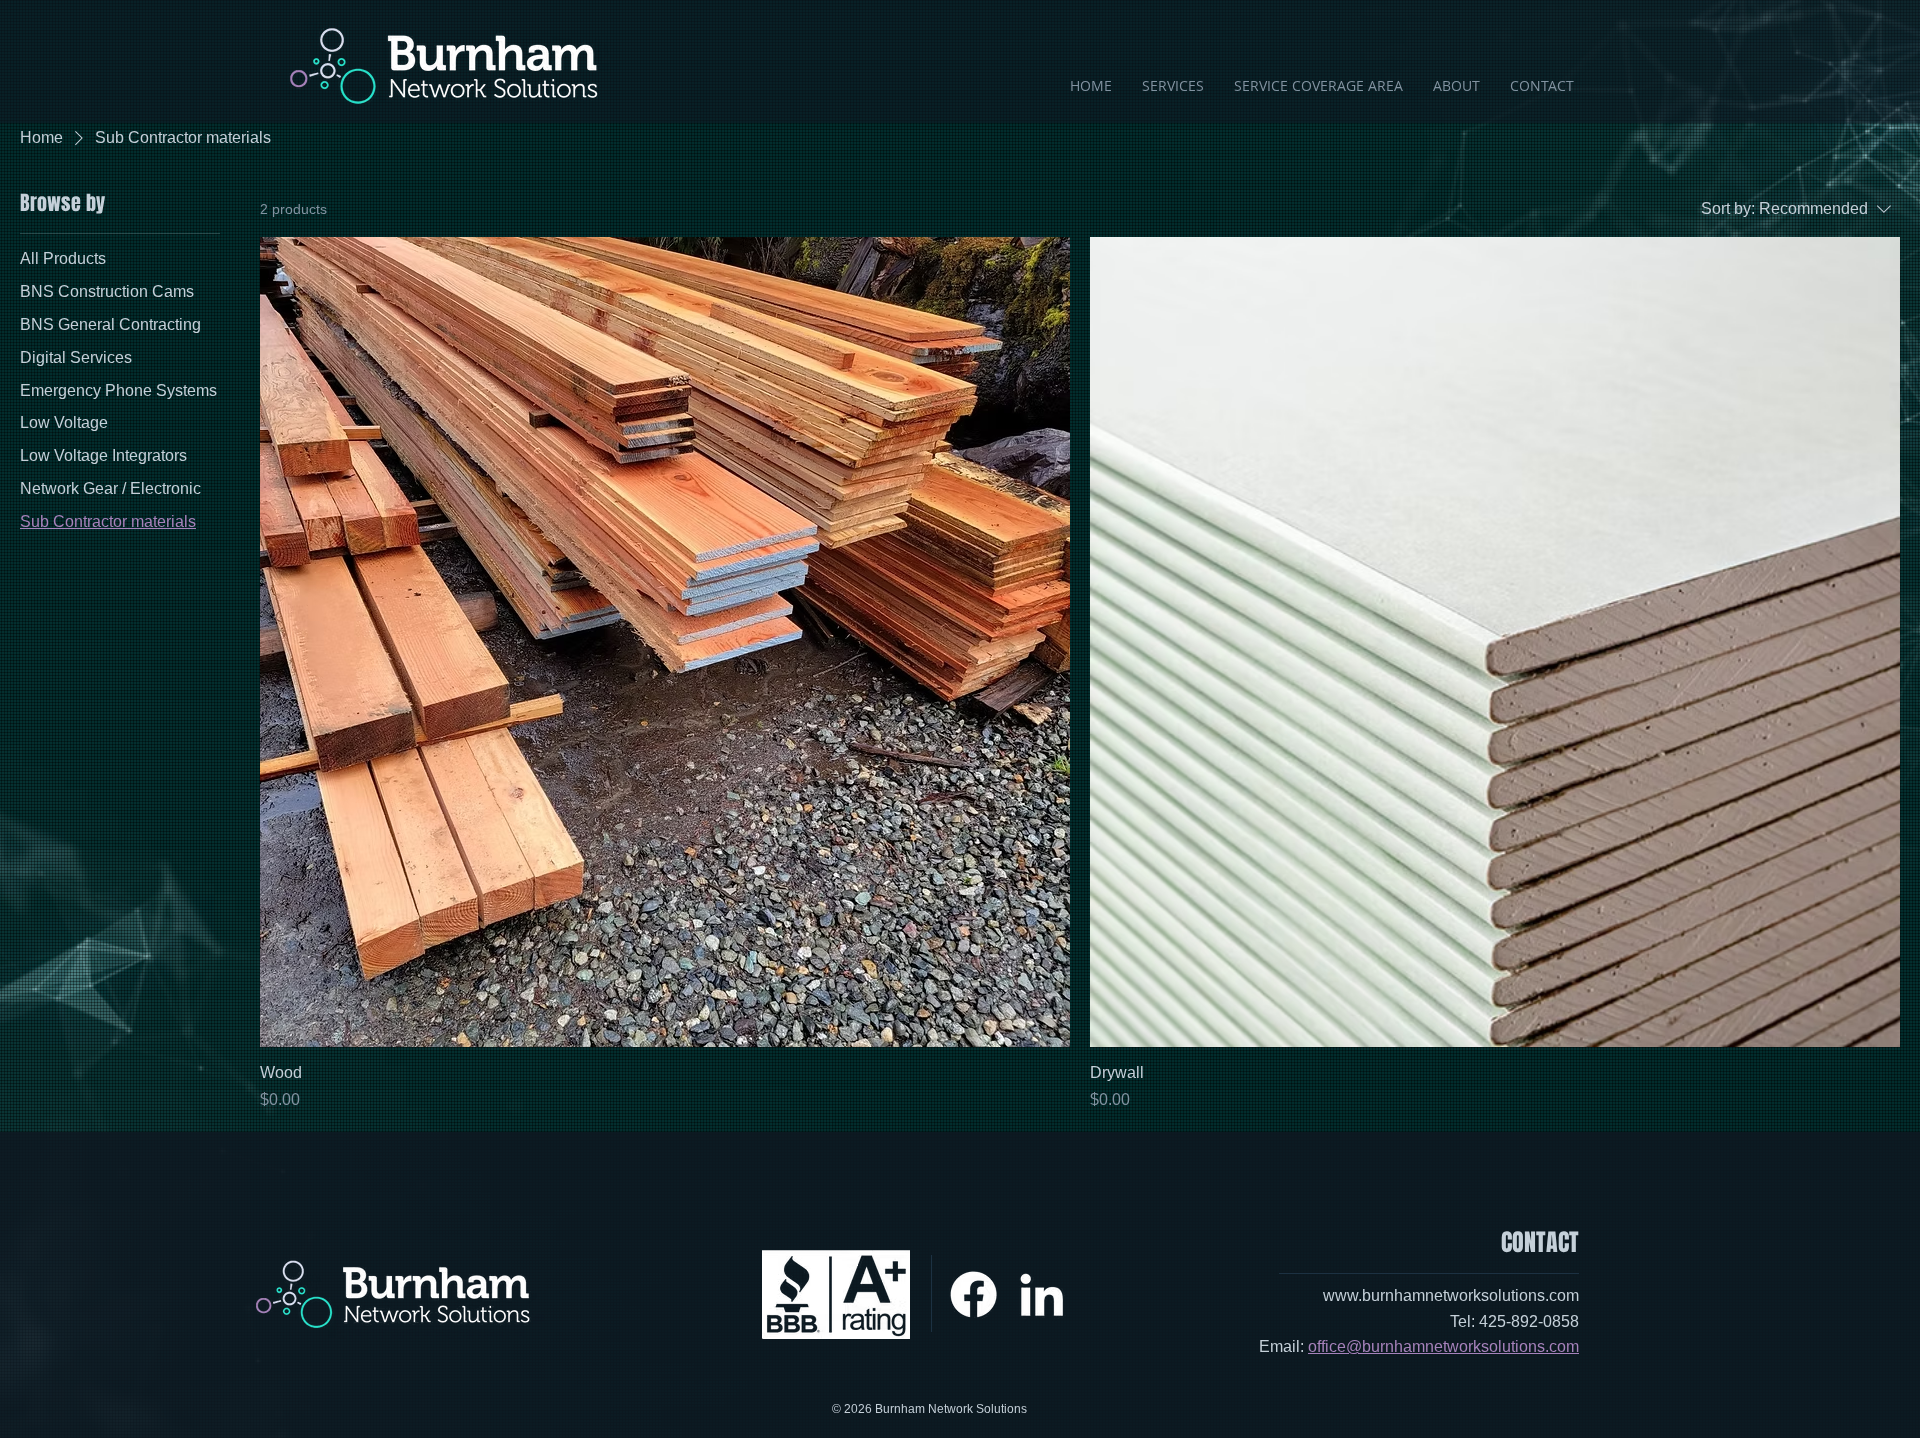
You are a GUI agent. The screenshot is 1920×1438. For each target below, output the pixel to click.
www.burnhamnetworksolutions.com (1451, 1295)
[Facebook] (973, 1294)
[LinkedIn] (1041, 1294)
